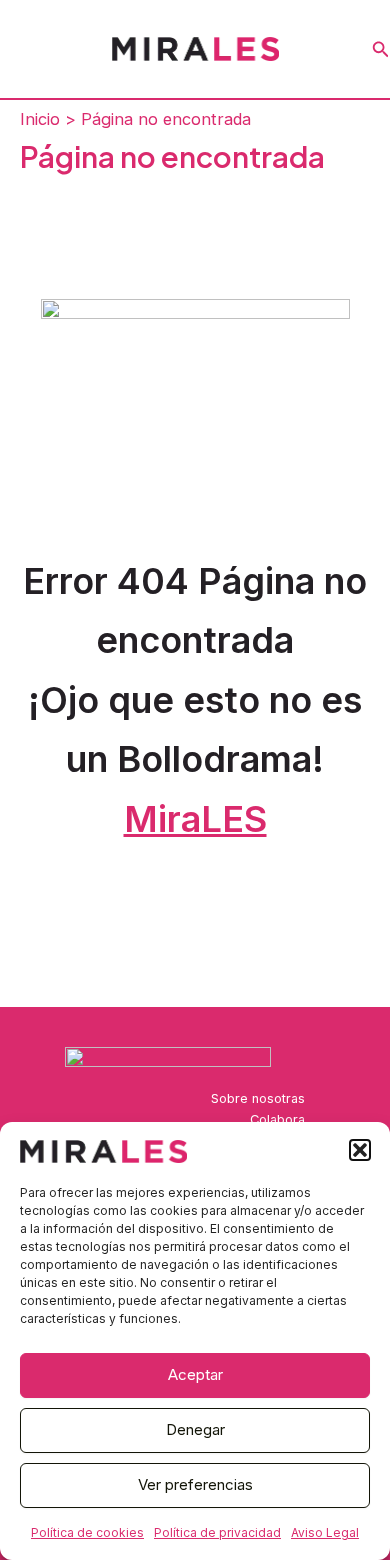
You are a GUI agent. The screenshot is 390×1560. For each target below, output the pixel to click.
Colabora (277, 1119)
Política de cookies (87, 1532)
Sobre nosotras (258, 1098)
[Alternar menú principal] (22, 49)
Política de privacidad (217, 1532)
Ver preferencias (195, 1484)
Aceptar (195, 1374)
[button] (360, 1150)
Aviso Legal (325, 1532)
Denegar (195, 1429)
